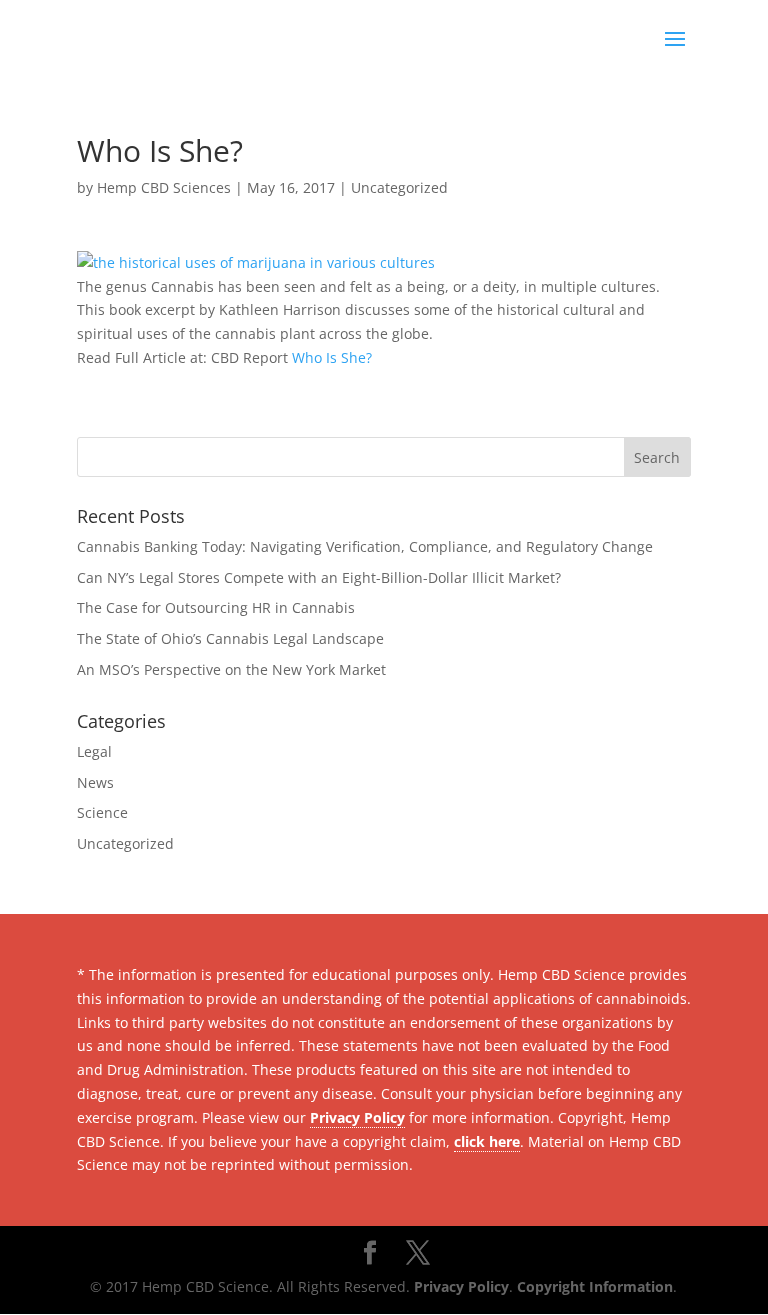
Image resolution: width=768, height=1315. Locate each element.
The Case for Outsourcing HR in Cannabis (216, 607)
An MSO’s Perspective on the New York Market (231, 669)
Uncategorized (399, 187)
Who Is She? (332, 357)
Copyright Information (595, 1286)
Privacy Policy (357, 1117)
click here (487, 1141)
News (95, 782)
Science (102, 812)
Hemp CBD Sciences (164, 187)
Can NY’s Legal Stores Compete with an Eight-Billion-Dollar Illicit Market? (319, 577)
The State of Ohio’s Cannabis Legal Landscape (230, 638)
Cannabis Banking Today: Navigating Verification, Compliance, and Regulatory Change (365, 546)
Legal (94, 751)
